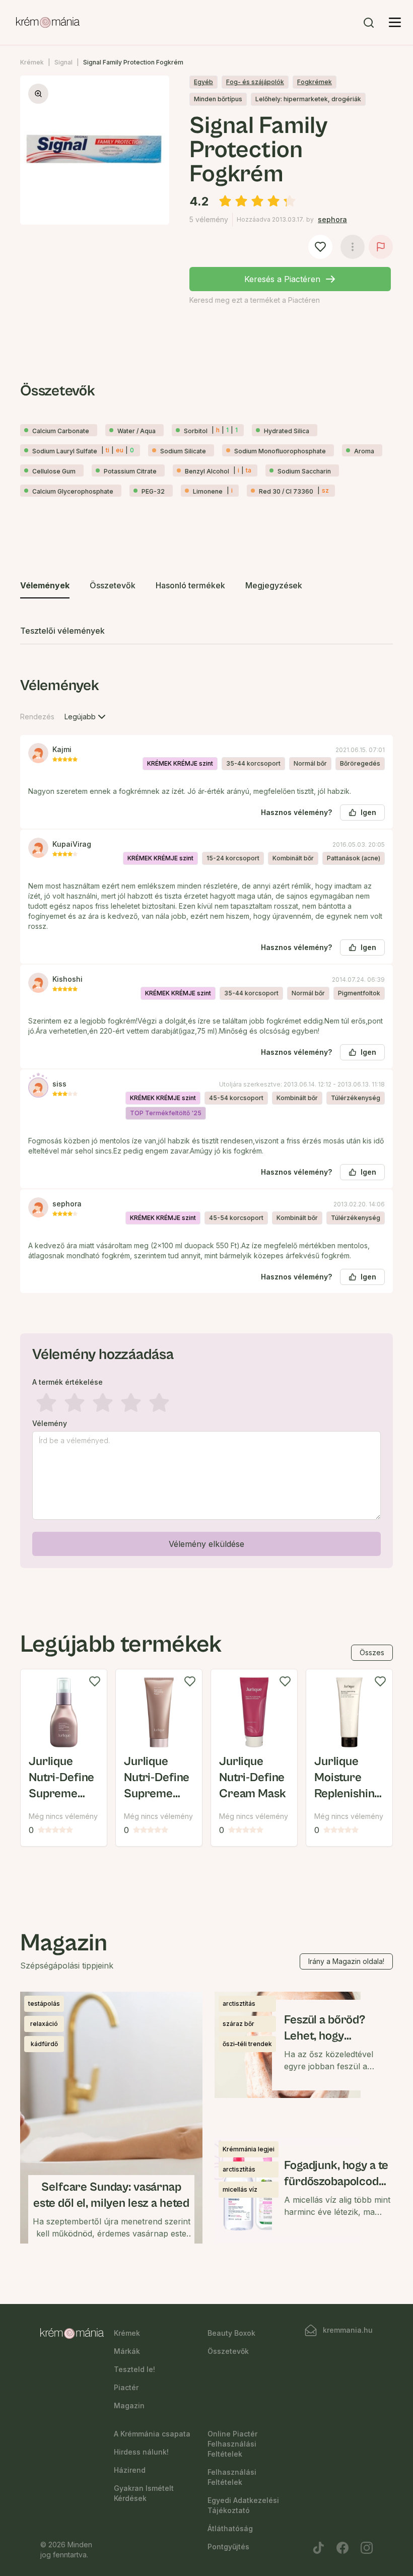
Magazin (129, 2405)
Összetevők (228, 2351)
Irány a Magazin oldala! (346, 1961)
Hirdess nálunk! (141, 2452)
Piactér (126, 2387)
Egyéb (203, 82)
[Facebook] (342, 2548)
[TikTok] (318, 2548)
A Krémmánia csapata (152, 2434)
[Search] (369, 23)
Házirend (130, 2470)
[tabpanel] (206, 1120)
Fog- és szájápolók (255, 82)
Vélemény (50, 1423)
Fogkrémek (315, 82)
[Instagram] (367, 2548)
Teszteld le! (134, 2369)
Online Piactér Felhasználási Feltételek (232, 2444)
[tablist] (206, 609)
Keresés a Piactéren (282, 279)
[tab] (45, 586)
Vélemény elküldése (206, 1544)
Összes (372, 1652)
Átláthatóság (230, 2528)
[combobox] (86, 717)
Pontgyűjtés (228, 2547)
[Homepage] (48, 23)
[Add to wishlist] (95, 1681)
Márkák (127, 2351)
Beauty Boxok (231, 2333)
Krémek (32, 62)
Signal (63, 62)
